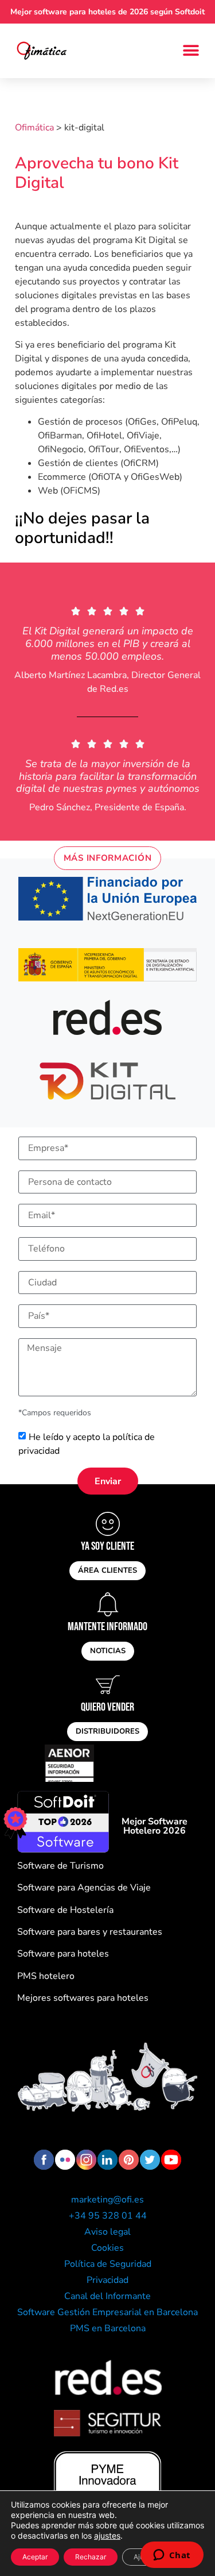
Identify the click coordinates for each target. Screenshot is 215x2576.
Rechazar (91, 2557)
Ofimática (34, 128)
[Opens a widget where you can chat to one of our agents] (172, 2556)
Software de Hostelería (65, 1910)
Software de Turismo (60, 1866)
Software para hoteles (63, 1954)
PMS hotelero (46, 1976)
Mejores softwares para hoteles (83, 1998)
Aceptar (35, 2557)
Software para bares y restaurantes (90, 1932)
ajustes (107, 2535)
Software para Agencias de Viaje (84, 1888)
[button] (191, 51)
